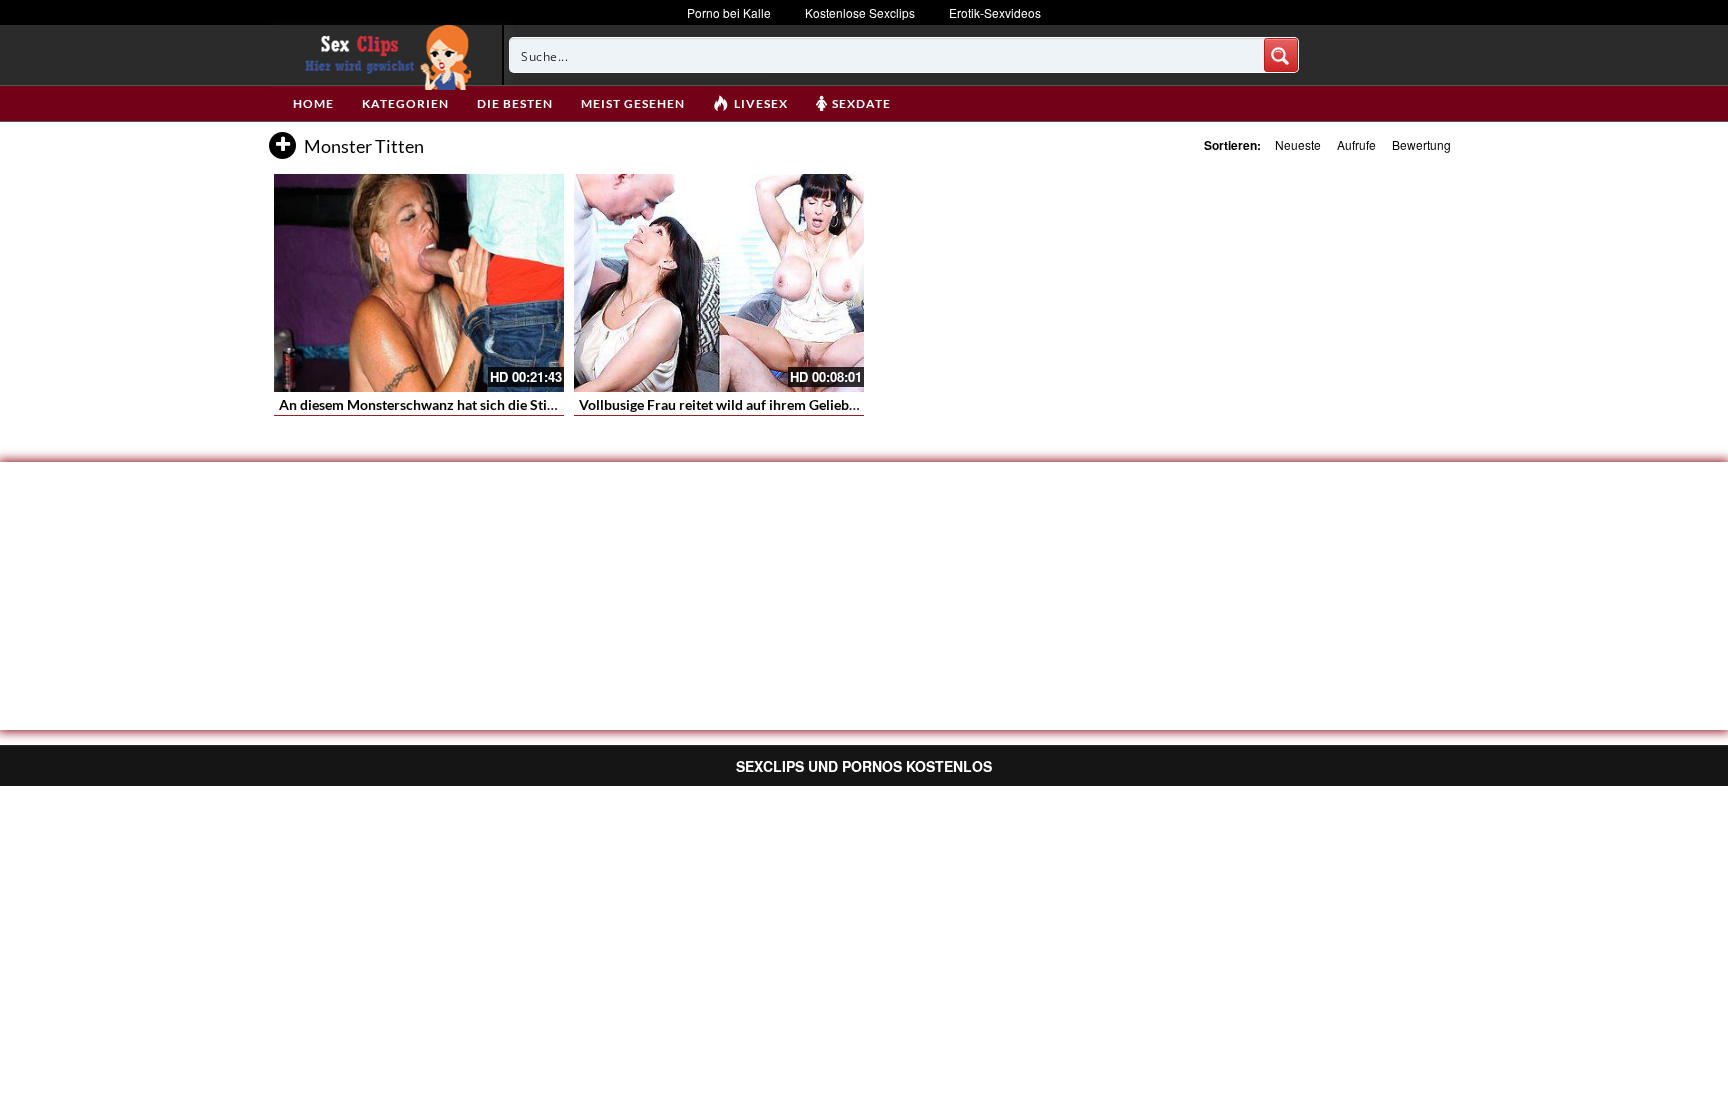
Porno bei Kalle (729, 12)
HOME (313, 103)
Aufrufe (1356, 144)
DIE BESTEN (515, 103)
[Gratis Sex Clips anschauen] (383, 55)
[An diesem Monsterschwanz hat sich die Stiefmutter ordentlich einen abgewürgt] (419, 283)
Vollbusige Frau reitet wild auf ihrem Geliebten (724, 404)
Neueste (1298, 144)
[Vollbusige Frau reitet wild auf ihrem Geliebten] (719, 283)
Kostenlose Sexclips (860, 12)
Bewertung (1421, 144)
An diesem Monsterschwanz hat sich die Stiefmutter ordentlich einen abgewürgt (527, 404)
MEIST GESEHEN (633, 103)
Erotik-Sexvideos (995, 12)
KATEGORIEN (405, 103)
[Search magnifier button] (1281, 55)
